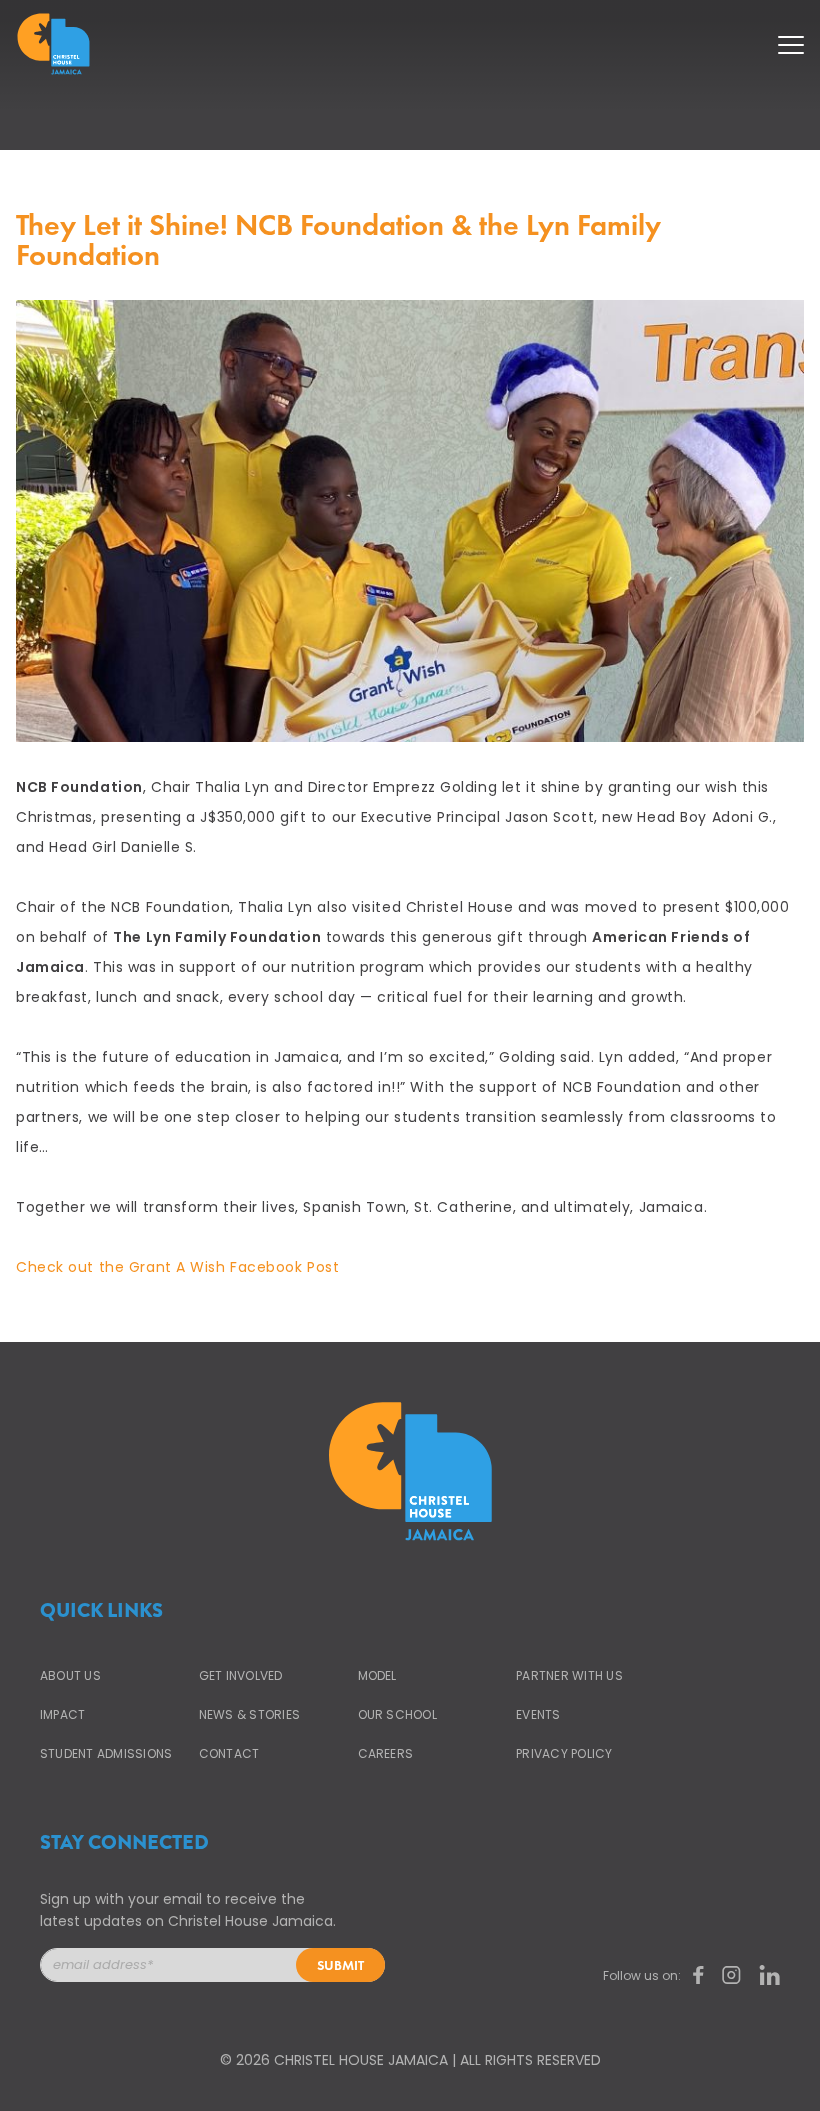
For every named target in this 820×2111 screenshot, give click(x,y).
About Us (70, 1675)
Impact (62, 1714)
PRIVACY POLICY (564, 1753)
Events (538, 1714)
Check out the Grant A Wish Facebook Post (177, 1267)
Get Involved (241, 1675)
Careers (386, 1753)
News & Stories (249, 1714)
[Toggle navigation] (791, 39)
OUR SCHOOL (397, 1714)
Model (377, 1675)
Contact (229, 1753)
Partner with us (569, 1675)
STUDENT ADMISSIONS (106, 1753)
